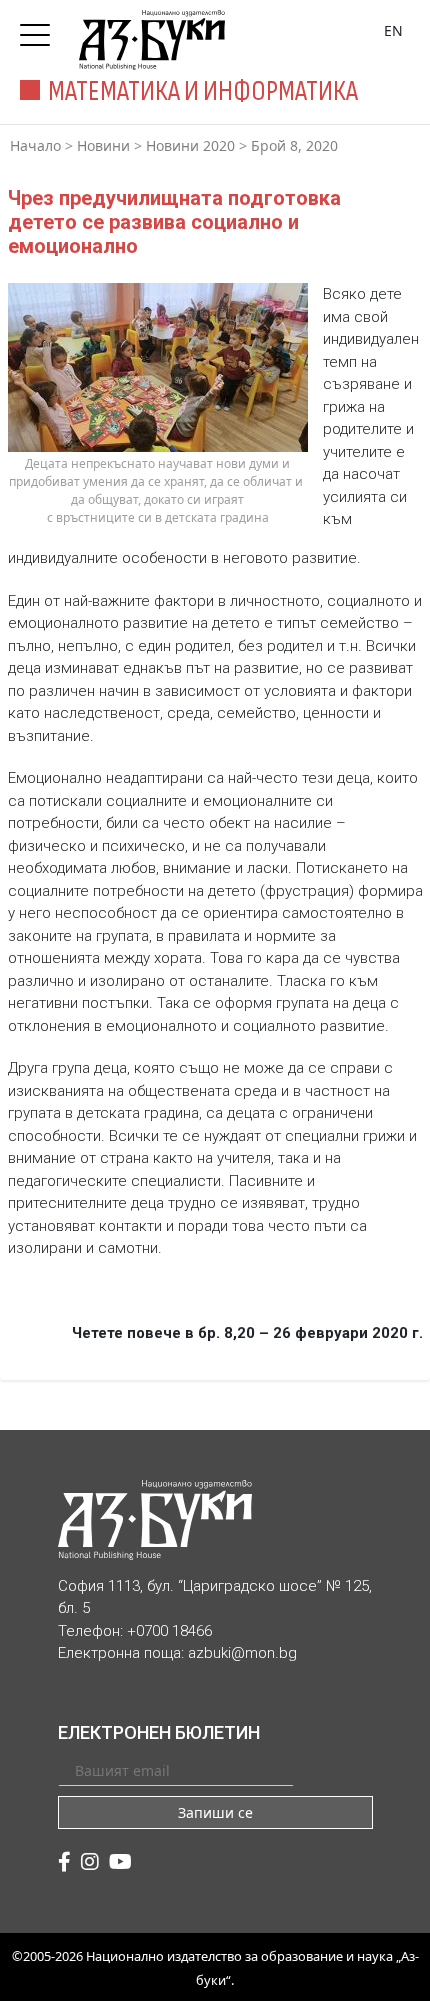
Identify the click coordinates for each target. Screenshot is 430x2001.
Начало (35, 145)
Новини (103, 145)
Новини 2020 (190, 145)
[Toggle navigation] (40, 29)
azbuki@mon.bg (242, 1653)
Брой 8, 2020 (294, 145)
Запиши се (215, 1812)
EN (393, 30)
